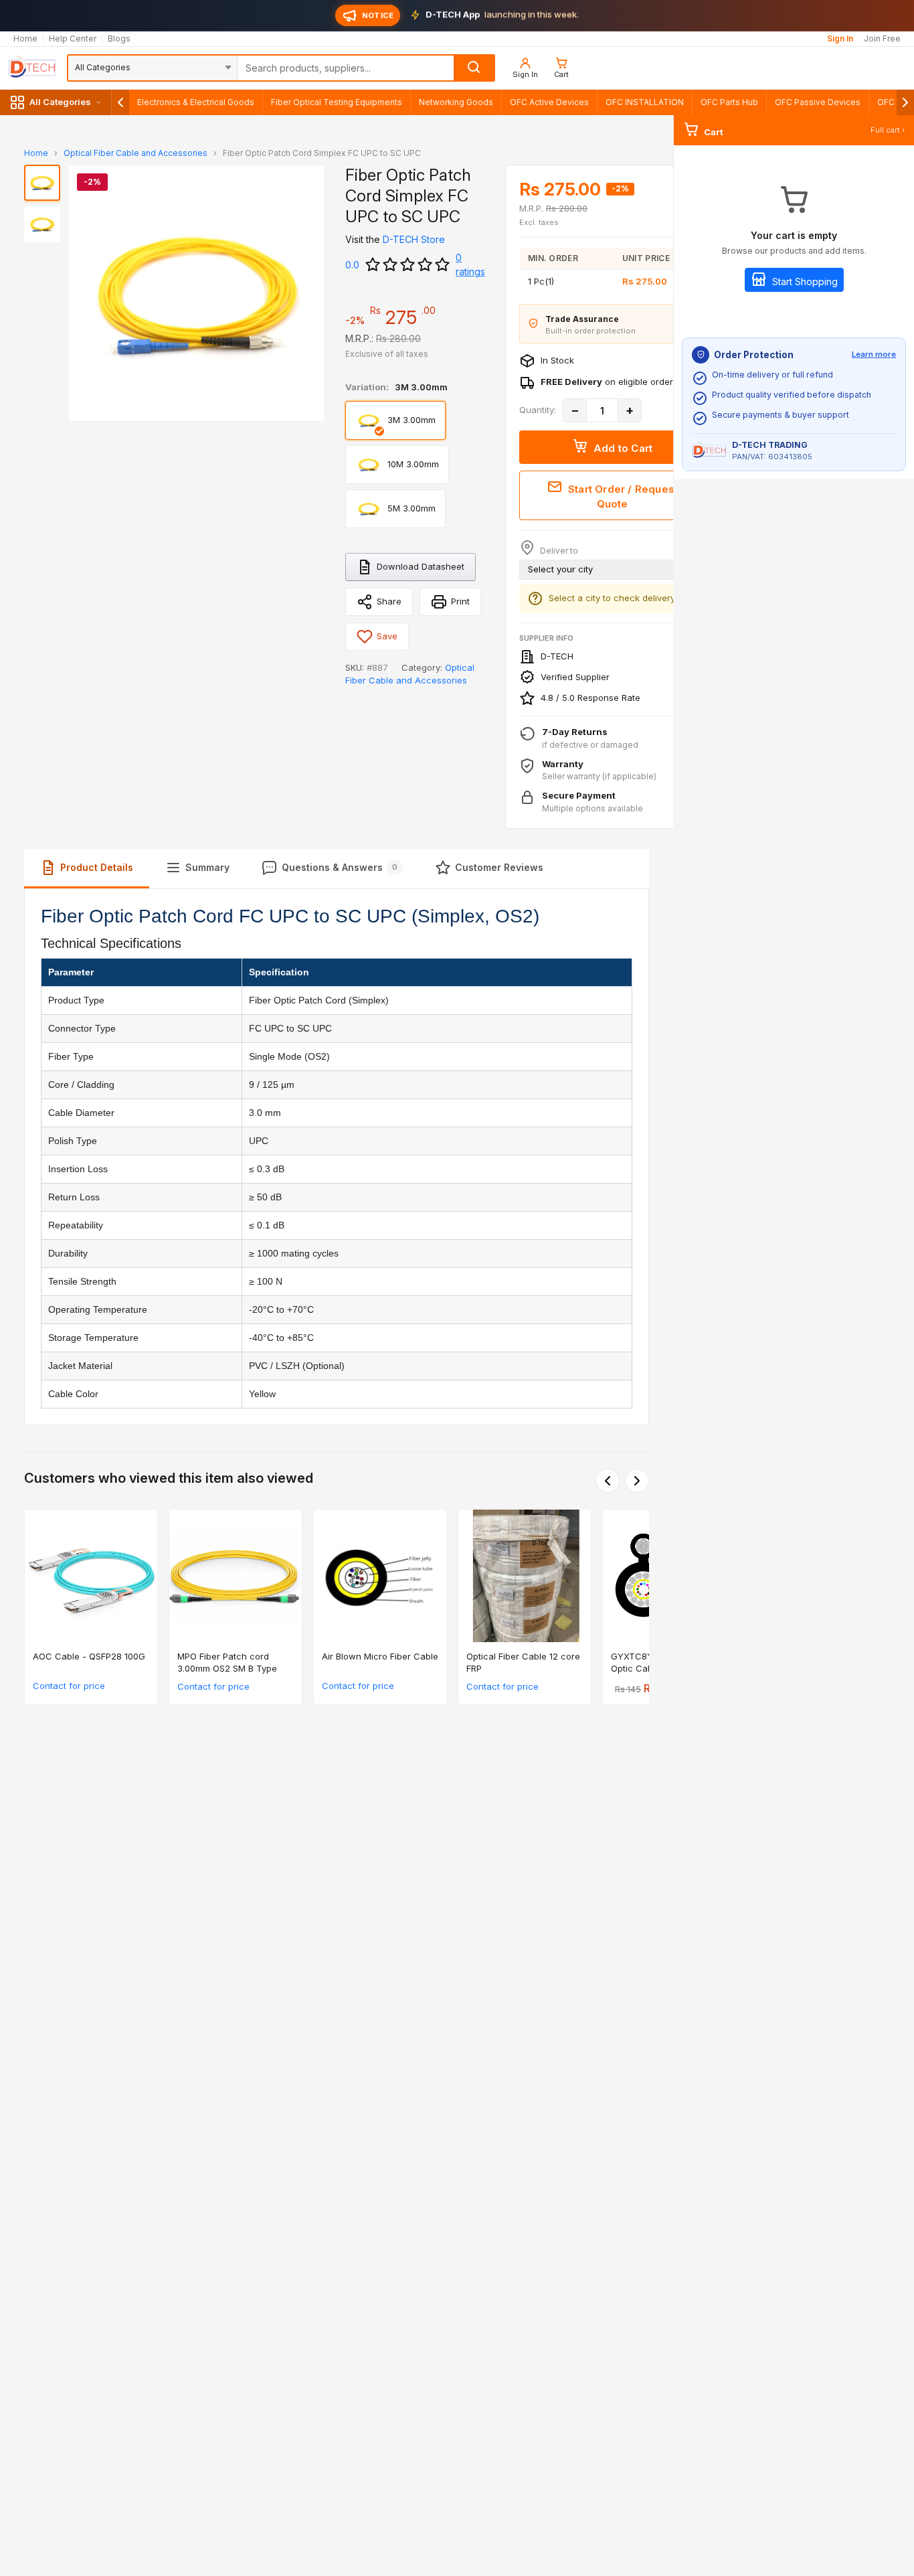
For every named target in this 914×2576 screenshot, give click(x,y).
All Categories (60, 102)
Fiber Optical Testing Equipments (337, 102)
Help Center (73, 39)
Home (25, 39)
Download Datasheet (421, 566)
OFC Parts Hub (729, 102)
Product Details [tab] (97, 867)
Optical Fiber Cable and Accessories (135, 153)
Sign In (840, 39)
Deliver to (558, 551)
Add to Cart (622, 448)
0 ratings (470, 264)
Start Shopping (804, 281)
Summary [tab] (207, 867)
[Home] (32, 68)
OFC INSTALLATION (645, 102)
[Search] (474, 68)
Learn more (874, 354)
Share (389, 601)
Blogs (119, 39)
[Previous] (608, 1481)
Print (460, 601)
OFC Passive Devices (818, 102)
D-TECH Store (414, 239)
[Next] (637, 1481)
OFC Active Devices (549, 102)
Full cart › (888, 130)
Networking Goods (456, 102)
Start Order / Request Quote (622, 497)
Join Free (882, 39)
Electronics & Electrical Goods (196, 102)
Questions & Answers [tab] (340, 867)
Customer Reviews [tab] (499, 867)
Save (387, 636)
